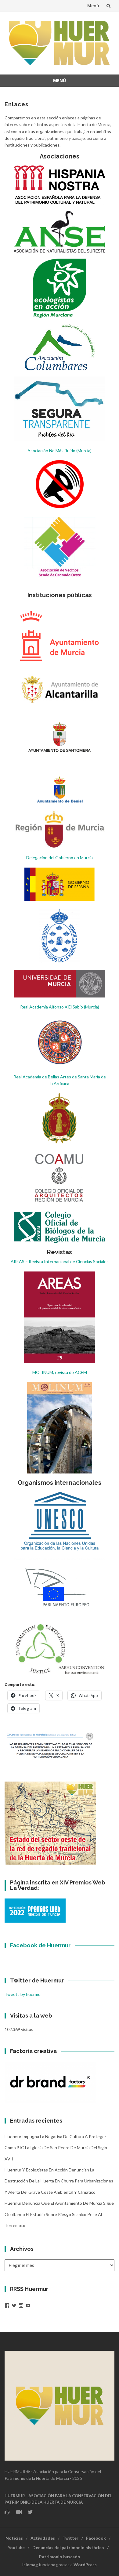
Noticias (14, 2538)
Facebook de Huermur (40, 1945)
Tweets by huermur (23, 1994)
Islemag (30, 2565)
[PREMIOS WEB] (35, 1910)
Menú (93, 6)
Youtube (16, 2547)
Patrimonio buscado (60, 2557)
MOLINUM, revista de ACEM (60, 1372)
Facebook (96, 2538)
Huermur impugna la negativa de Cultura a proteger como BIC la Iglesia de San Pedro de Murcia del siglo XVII (56, 2148)
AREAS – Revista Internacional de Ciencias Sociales (60, 1261)
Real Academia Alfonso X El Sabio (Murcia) (60, 1007)
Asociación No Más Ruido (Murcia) (60, 451)
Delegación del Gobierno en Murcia (60, 857)
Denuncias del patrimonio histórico (68, 2547)
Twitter (70, 2538)
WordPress (85, 2565)
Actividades (43, 2538)
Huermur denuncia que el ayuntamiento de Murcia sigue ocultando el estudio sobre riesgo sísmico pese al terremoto (59, 2214)
